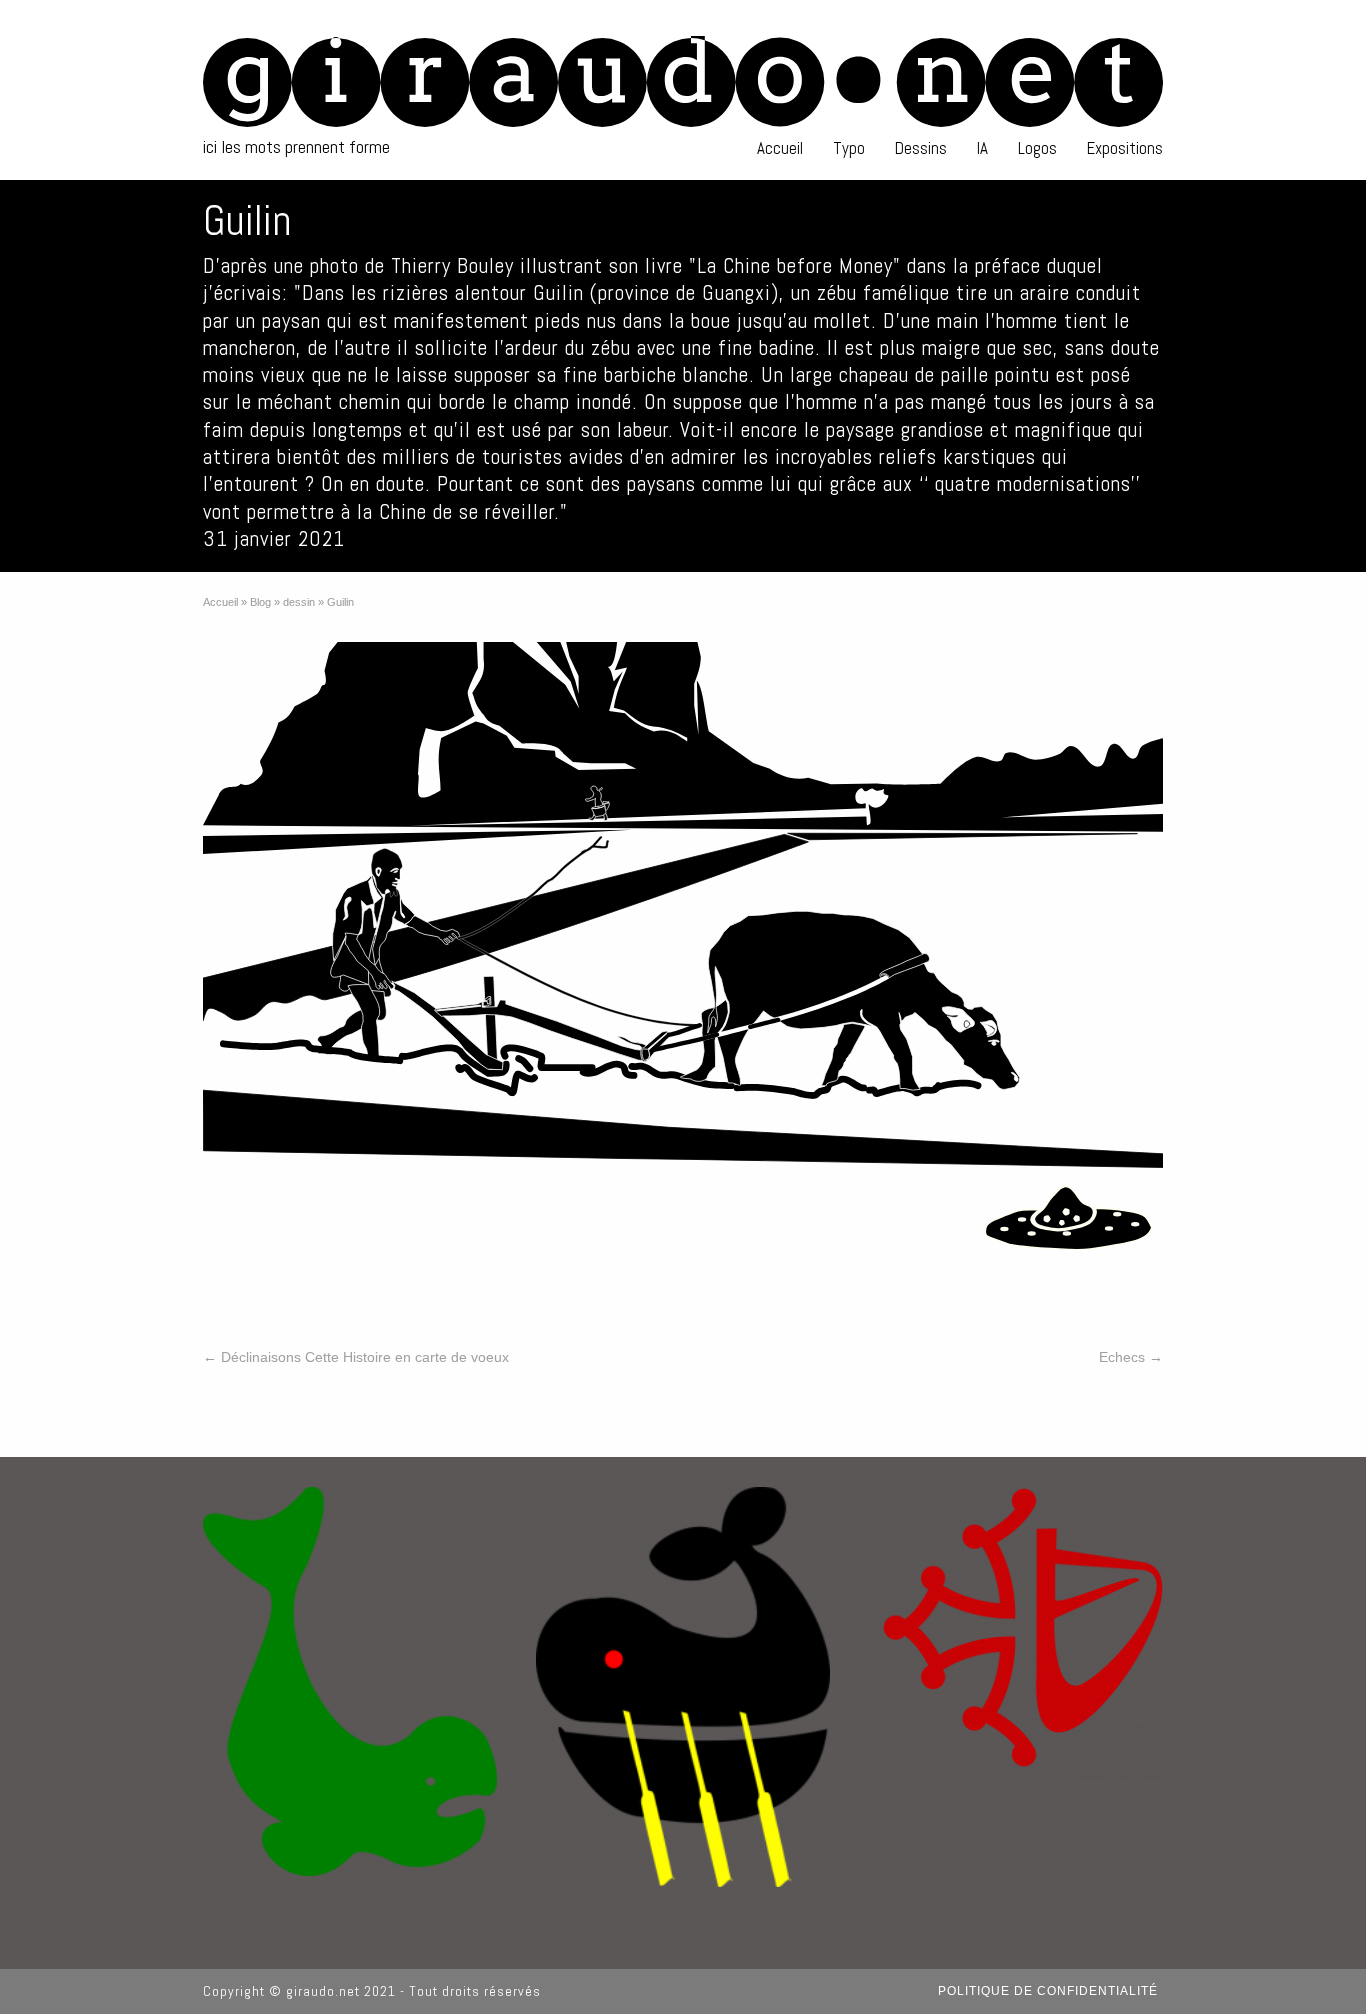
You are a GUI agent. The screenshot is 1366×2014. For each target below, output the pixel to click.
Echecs (1131, 1357)
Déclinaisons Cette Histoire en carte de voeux (356, 1357)
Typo (849, 148)
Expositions (1125, 148)
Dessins (921, 148)
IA (982, 148)
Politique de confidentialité (1048, 1991)
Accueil (780, 148)
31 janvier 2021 (274, 538)
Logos (1037, 148)
